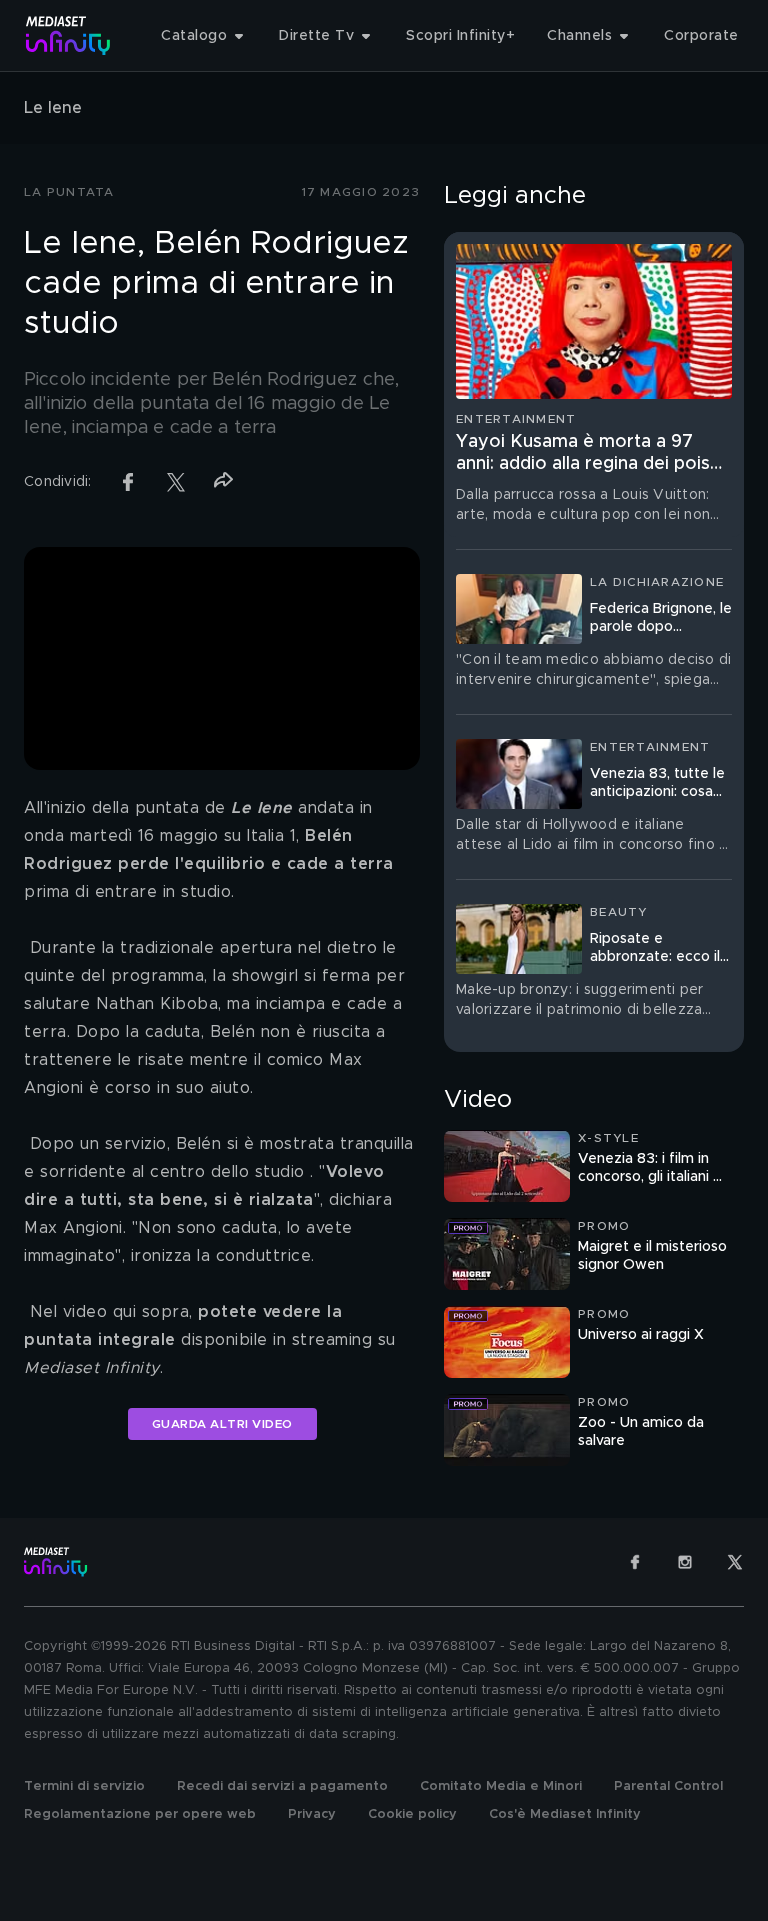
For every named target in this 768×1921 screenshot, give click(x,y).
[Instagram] (685, 1562)
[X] (735, 1562)
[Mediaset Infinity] (68, 35)
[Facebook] (635, 1562)
